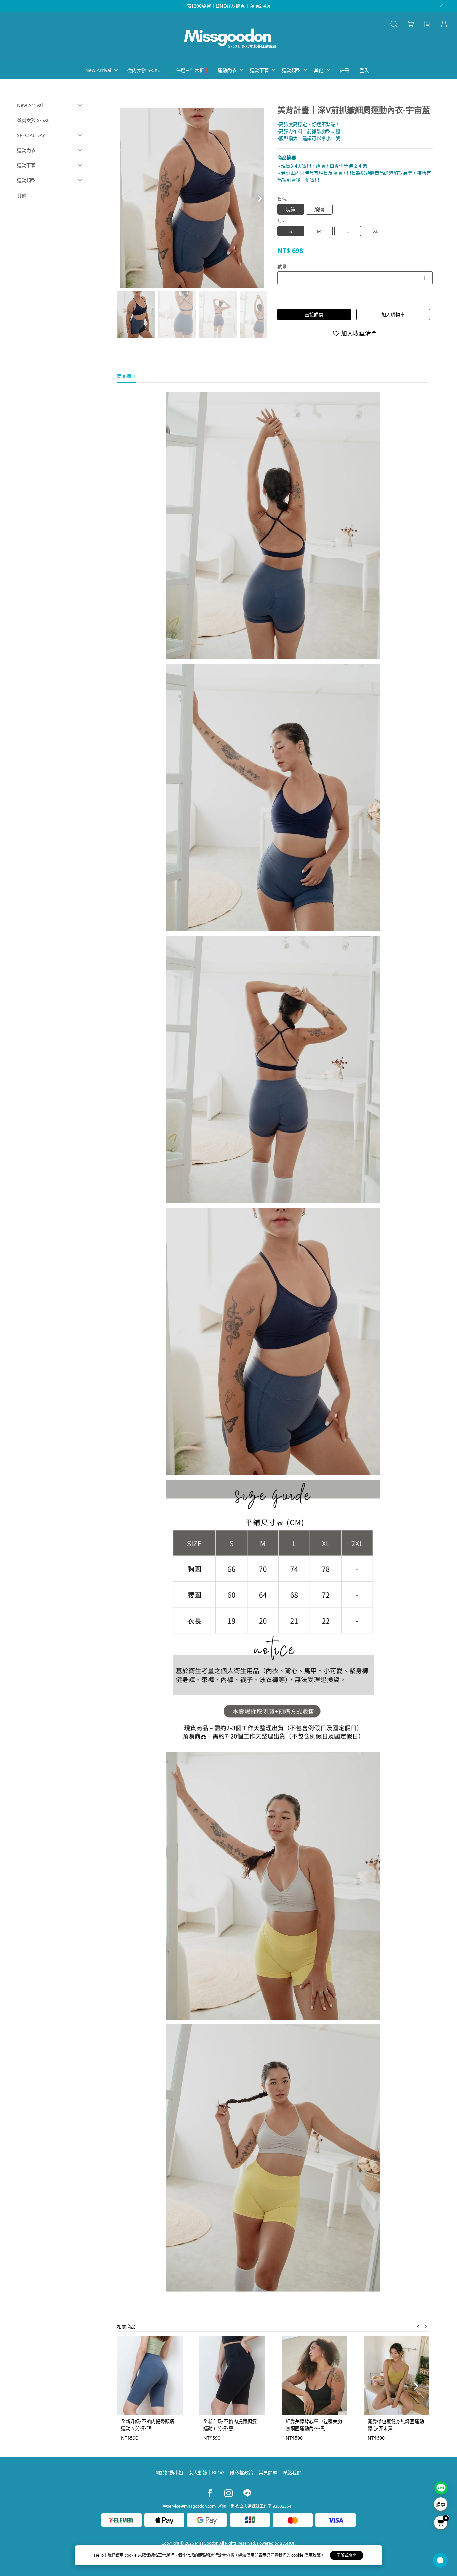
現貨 (291, 209)
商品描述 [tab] (126, 376)
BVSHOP (287, 2543)
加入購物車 (393, 315)
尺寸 (282, 221)
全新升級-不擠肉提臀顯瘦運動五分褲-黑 (230, 2425)
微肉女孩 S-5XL (33, 120)
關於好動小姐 (169, 2473)
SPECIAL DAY (31, 135)
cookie (131, 2555)
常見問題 (268, 2473)
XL (376, 231)
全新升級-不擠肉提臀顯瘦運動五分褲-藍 (148, 2425)
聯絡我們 (292, 2473)
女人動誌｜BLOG (207, 2473)
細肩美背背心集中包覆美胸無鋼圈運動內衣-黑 (314, 2425)
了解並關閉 (347, 2555)
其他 (22, 195)
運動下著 (26, 165)
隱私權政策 (242, 2473)
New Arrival (30, 105)
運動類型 (26, 180)
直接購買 (314, 315)
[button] (259, 198)
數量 (282, 267)
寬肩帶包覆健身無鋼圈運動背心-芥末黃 (396, 2425)
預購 (319, 209)
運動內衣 (26, 150)
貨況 (282, 199)
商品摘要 (287, 158)
